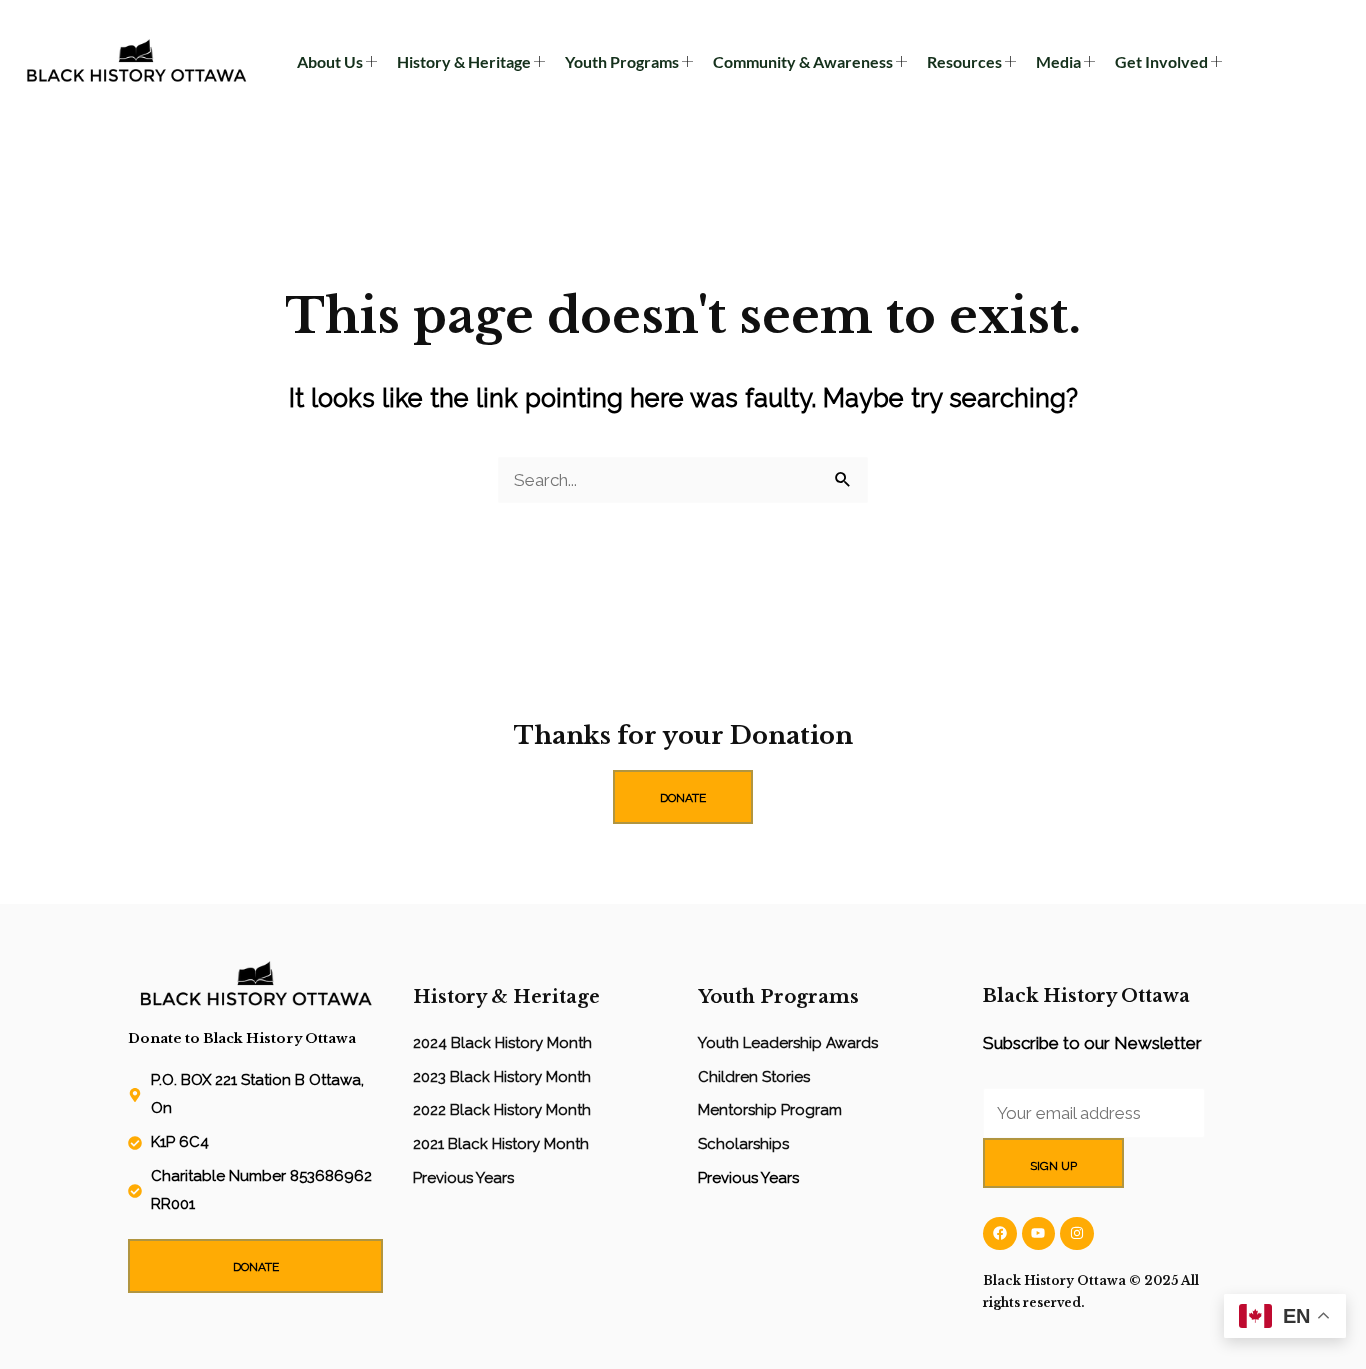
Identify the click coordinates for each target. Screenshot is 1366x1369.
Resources (964, 61)
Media (1058, 61)
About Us (330, 61)
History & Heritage (464, 61)
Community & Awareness (803, 61)
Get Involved (1161, 61)
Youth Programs (622, 61)
